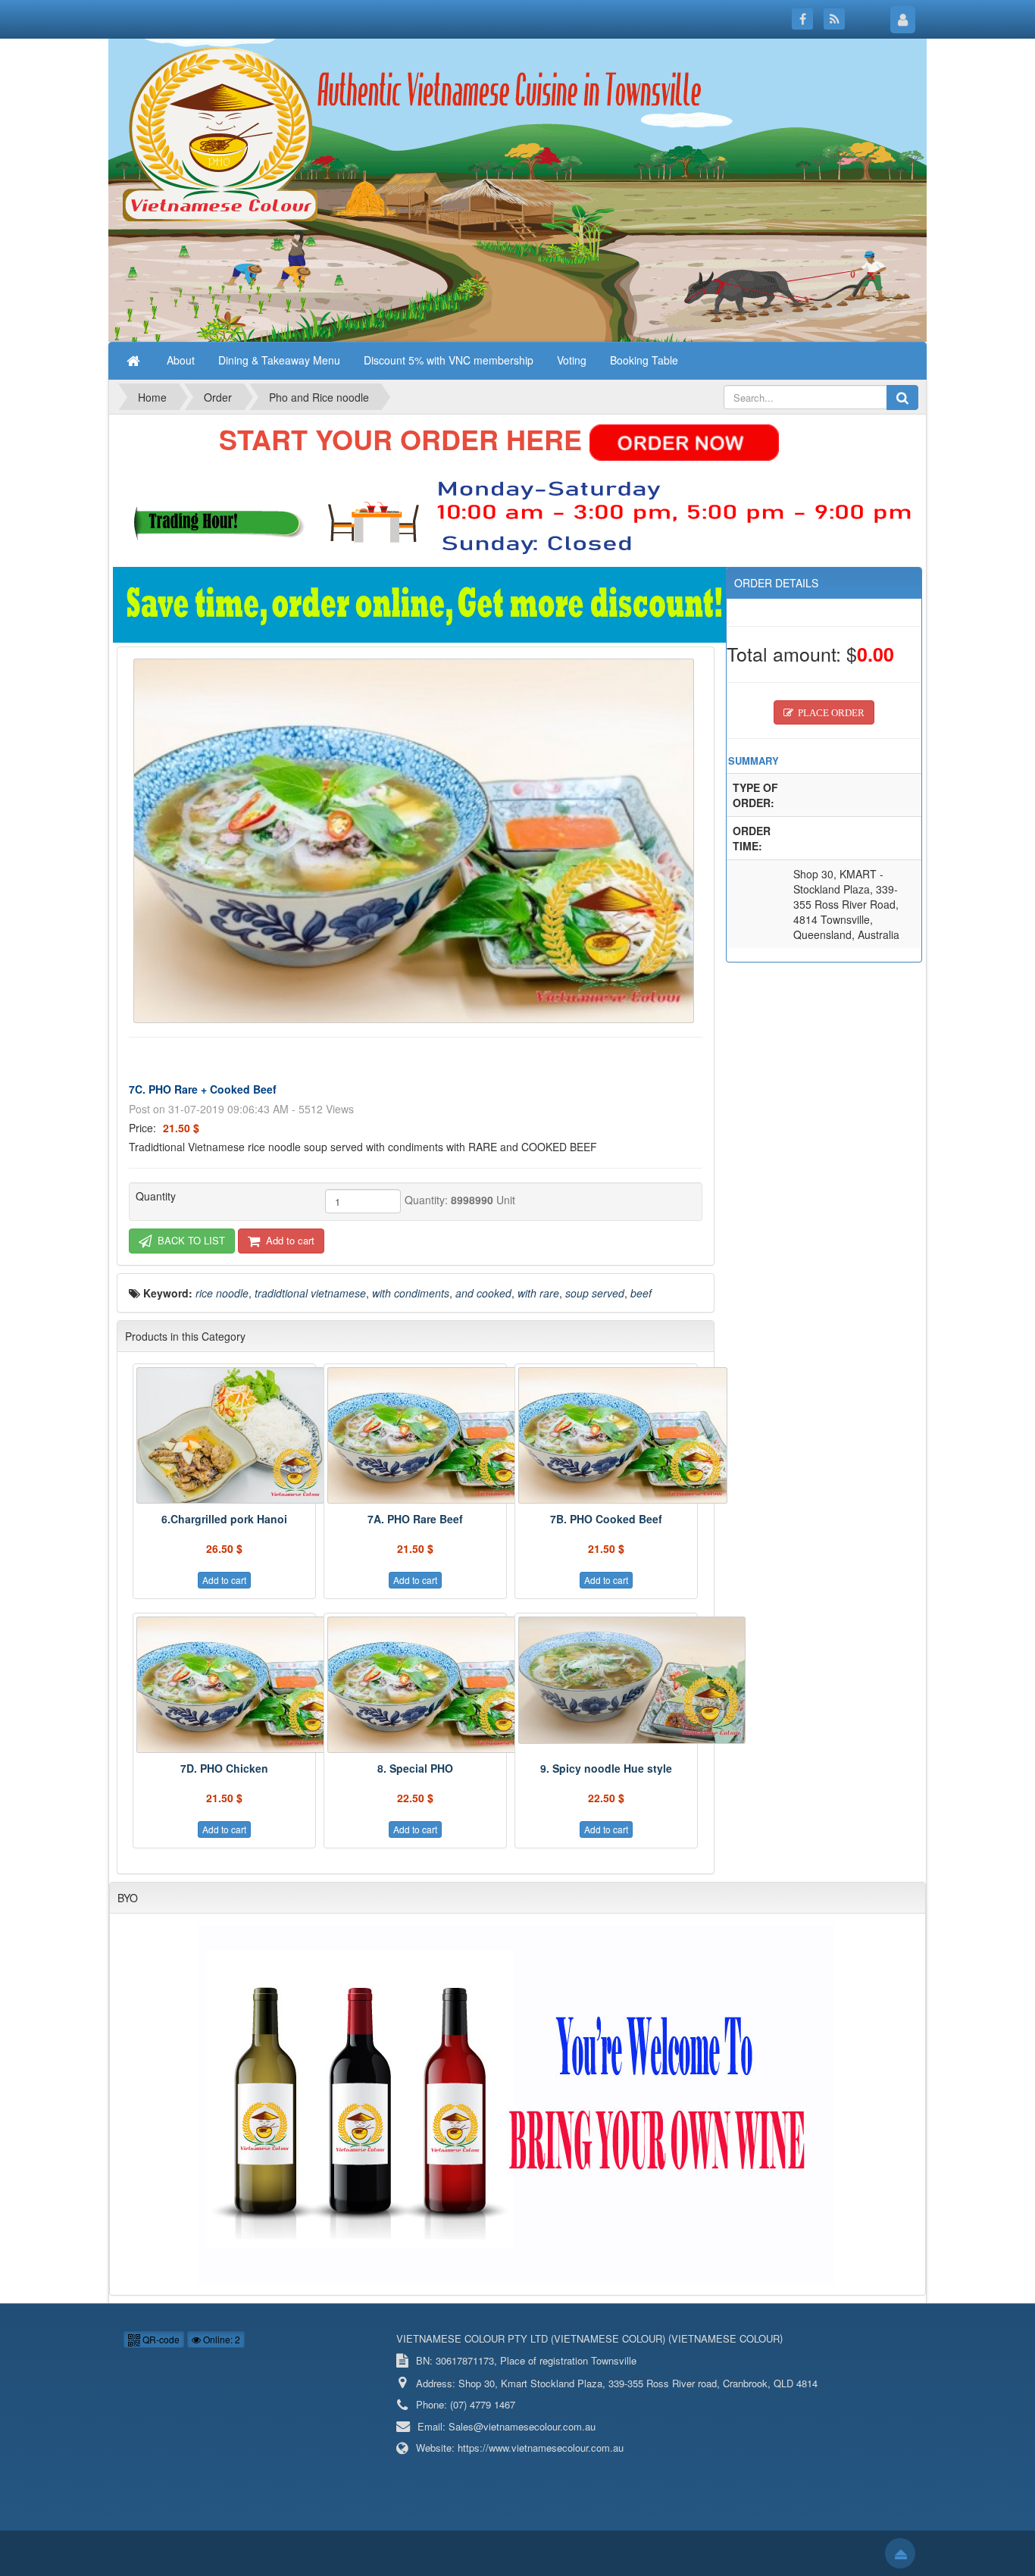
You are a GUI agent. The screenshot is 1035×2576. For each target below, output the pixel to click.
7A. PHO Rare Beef (415, 1519)
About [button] (181, 360)
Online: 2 (220, 2339)
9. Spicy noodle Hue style (606, 1768)
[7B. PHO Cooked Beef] (606, 1435)
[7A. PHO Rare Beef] (415, 1435)
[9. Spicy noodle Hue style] (606, 1680)
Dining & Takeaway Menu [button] (279, 360)
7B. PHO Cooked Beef (606, 1519)
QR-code (160, 2339)
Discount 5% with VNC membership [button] (449, 360)
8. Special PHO (415, 1768)
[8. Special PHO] (415, 1685)
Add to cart (289, 1240)
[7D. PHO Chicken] (224, 1685)
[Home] (135, 360)
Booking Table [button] (644, 360)
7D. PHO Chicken (224, 1768)
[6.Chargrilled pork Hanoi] (224, 1435)
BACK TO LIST (190, 1240)
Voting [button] (572, 360)
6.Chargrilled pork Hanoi (224, 1519)
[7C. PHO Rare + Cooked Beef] (416, 839)
